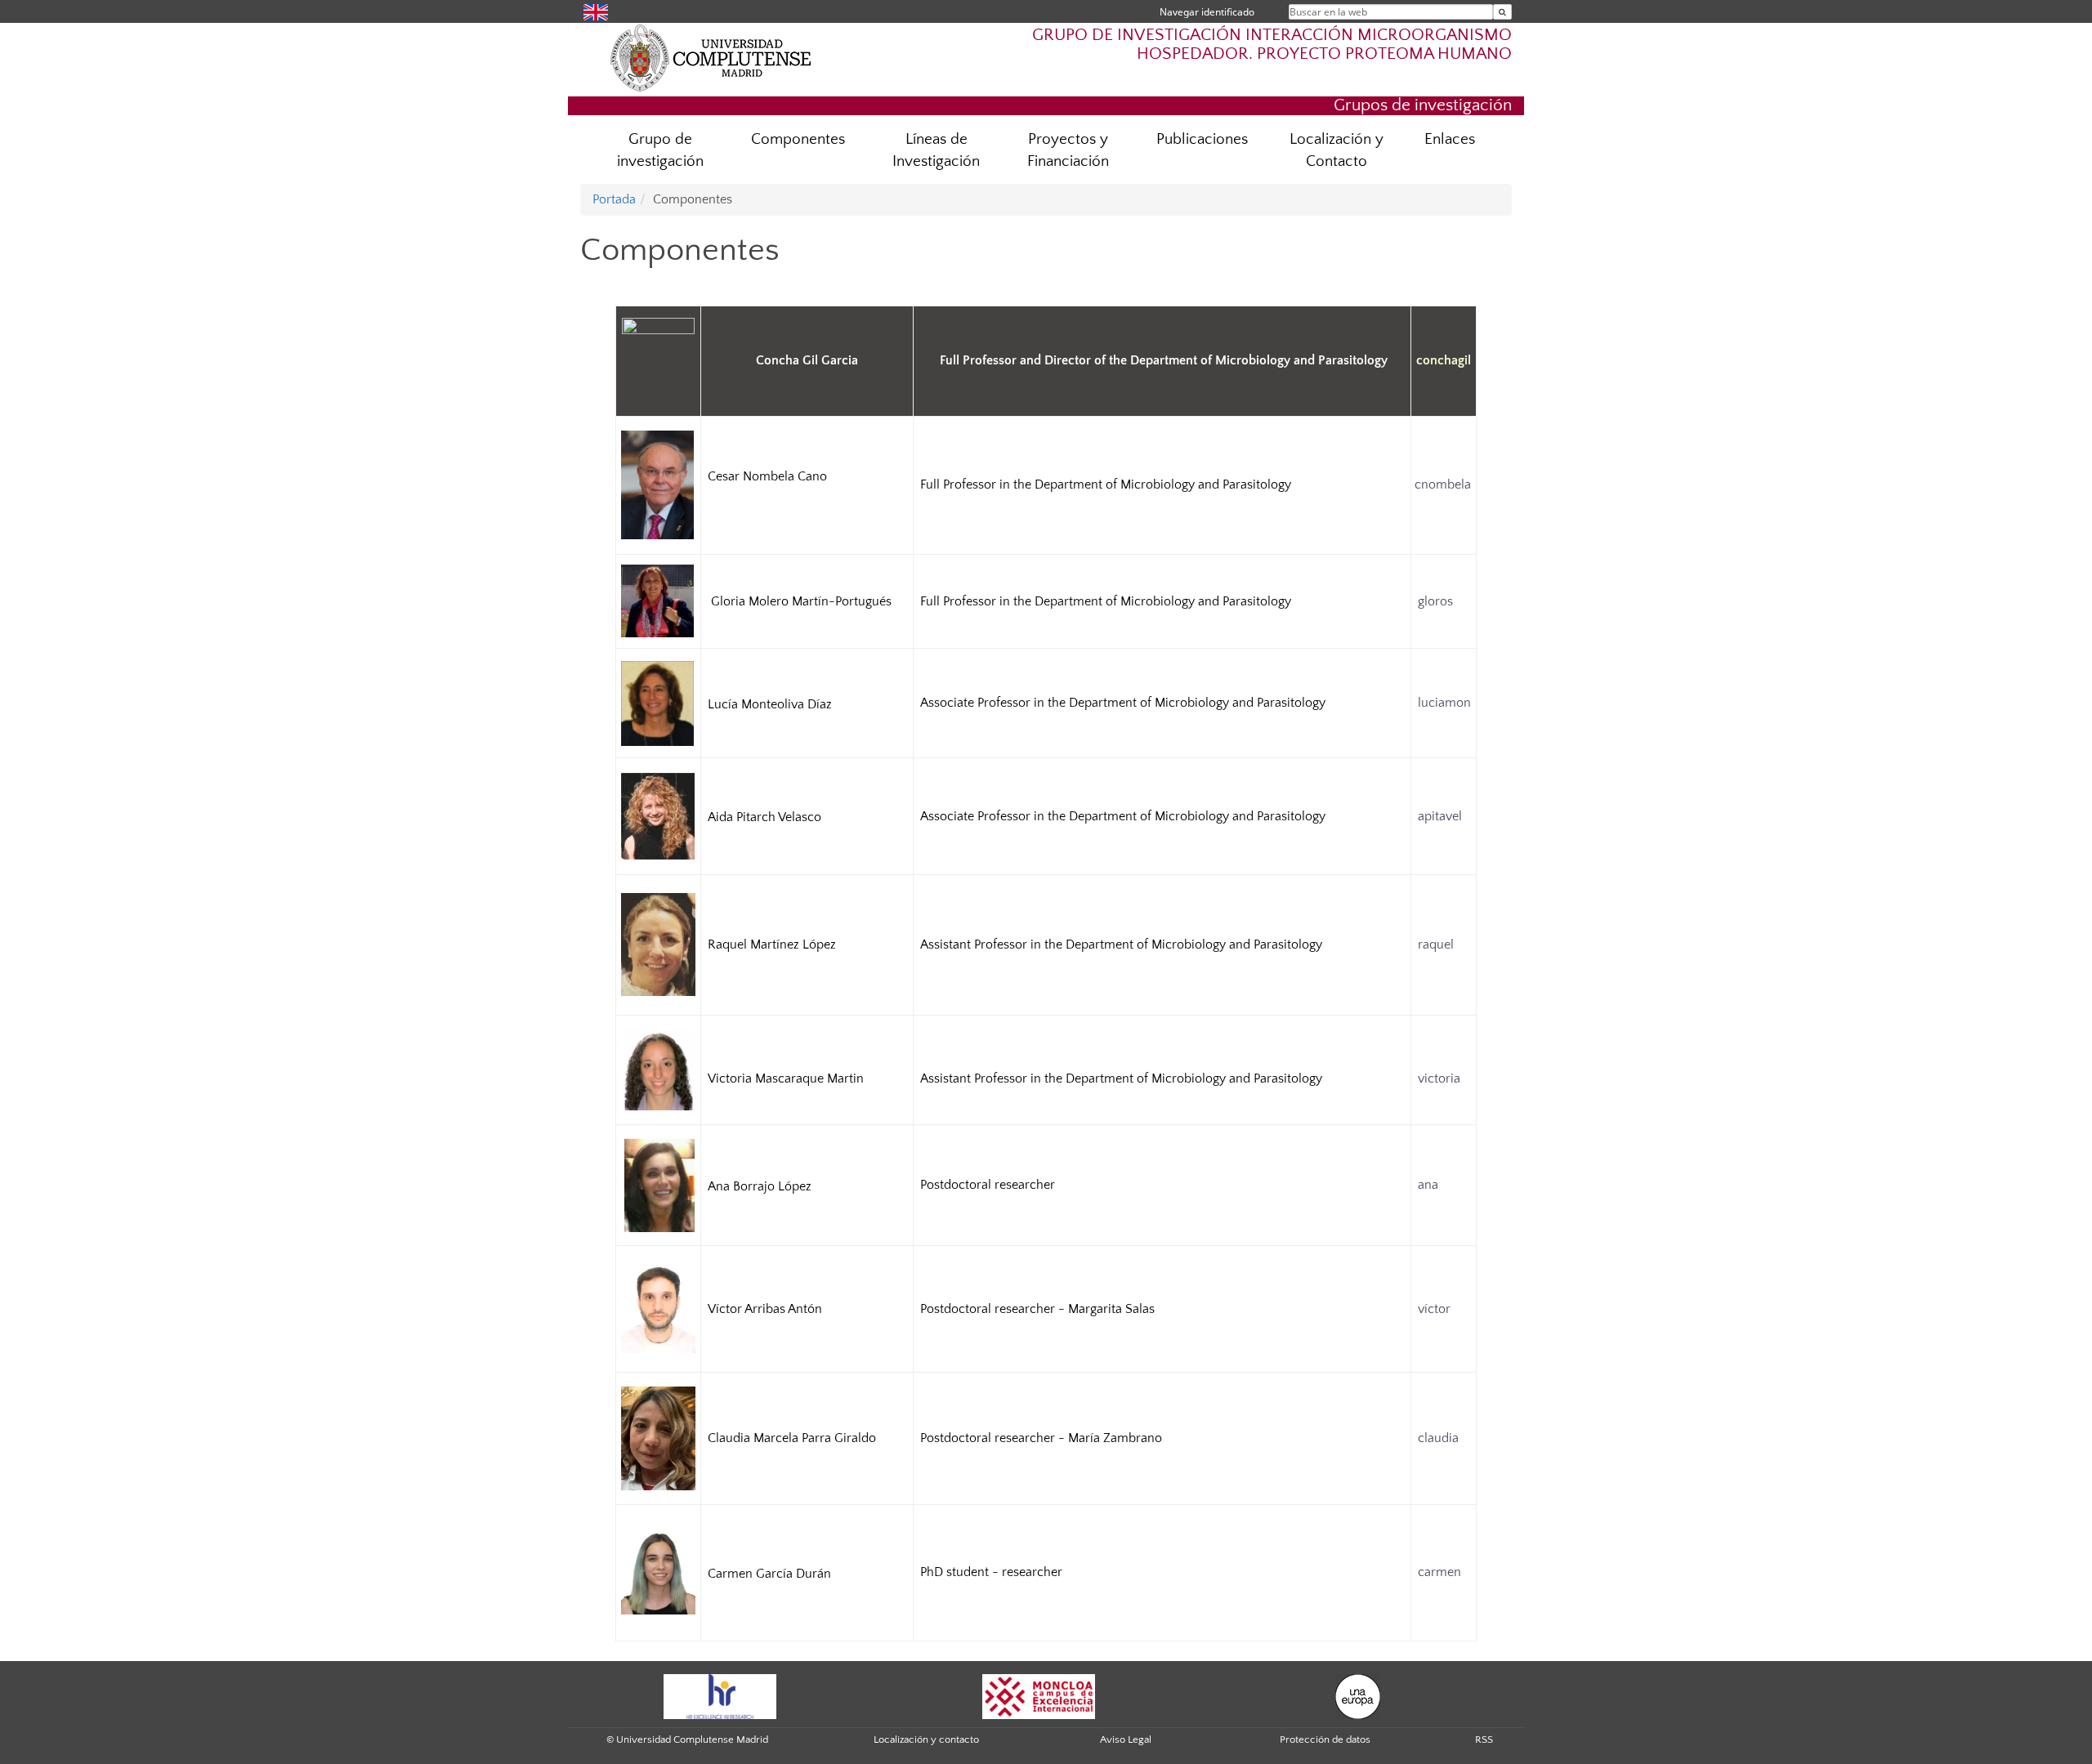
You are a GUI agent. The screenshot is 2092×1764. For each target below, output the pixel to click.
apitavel (1440, 816)
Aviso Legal (1126, 1739)
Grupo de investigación (660, 150)
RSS (1484, 1739)
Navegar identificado (1207, 12)
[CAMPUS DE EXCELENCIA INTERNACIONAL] (1039, 1695)
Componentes (798, 139)
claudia (1438, 1438)
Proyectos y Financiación (1068, 150)
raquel (1434, 945)
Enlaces (1450, 139)
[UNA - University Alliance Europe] (1358, 1695)
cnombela (1443, 485)
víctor (1434, 1309)
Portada (614, 199)
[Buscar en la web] (1502, 12)
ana (1428, 1185)
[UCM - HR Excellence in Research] (720, 1695)
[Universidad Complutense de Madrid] (711, 57)
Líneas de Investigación (936, 150)
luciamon (1444, 703)
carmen (1439, 1572)
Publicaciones (1202, 139)
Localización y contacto (926, 1739)
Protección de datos (1325, 1739)
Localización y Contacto (1337, 150)
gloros (1435, 601)
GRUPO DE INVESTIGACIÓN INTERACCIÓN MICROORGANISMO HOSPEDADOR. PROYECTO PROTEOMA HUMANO (1272, 44)
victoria (1437, 1078)
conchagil (1444, 360)
